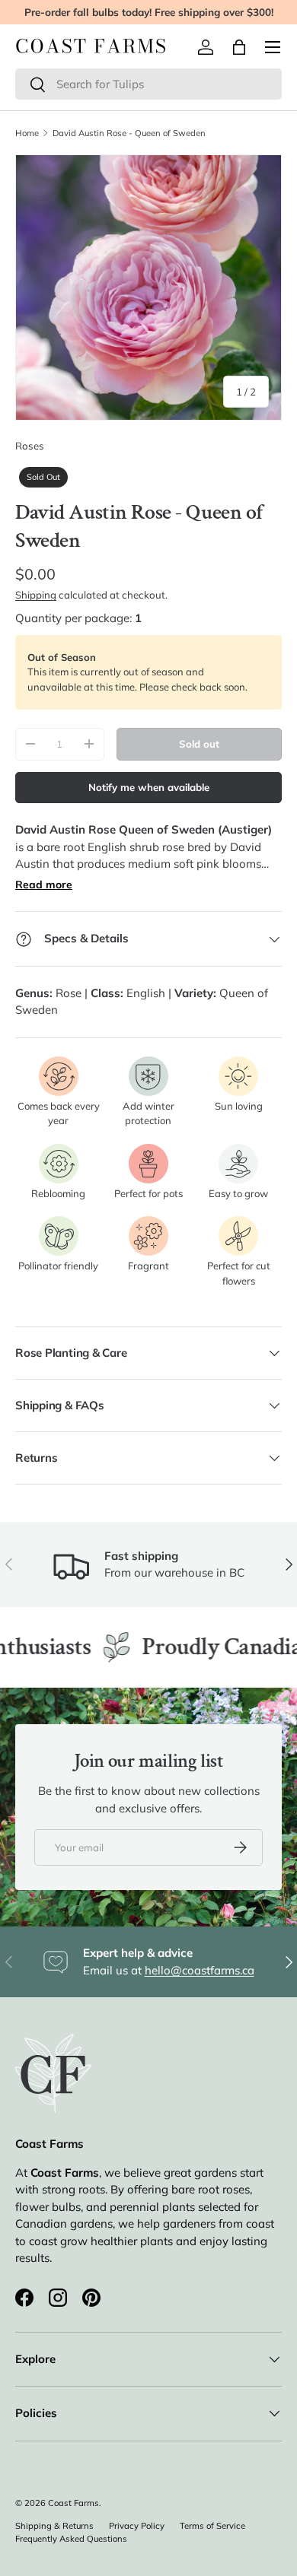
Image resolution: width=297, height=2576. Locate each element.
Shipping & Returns (54, 2526)
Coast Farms (73, 2503)
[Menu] (273, 47)
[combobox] (148, 84)
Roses (30, 446)
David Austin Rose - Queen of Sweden (129, 133)
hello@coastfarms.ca (200, 1970)
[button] (239, 47)
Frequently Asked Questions (71, 2539)
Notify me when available (149, 787)
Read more (44, 885)
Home (27, 133)
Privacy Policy (137, 2526)
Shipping (36, 595)
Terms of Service (212, 2526)
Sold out (199, 744)
